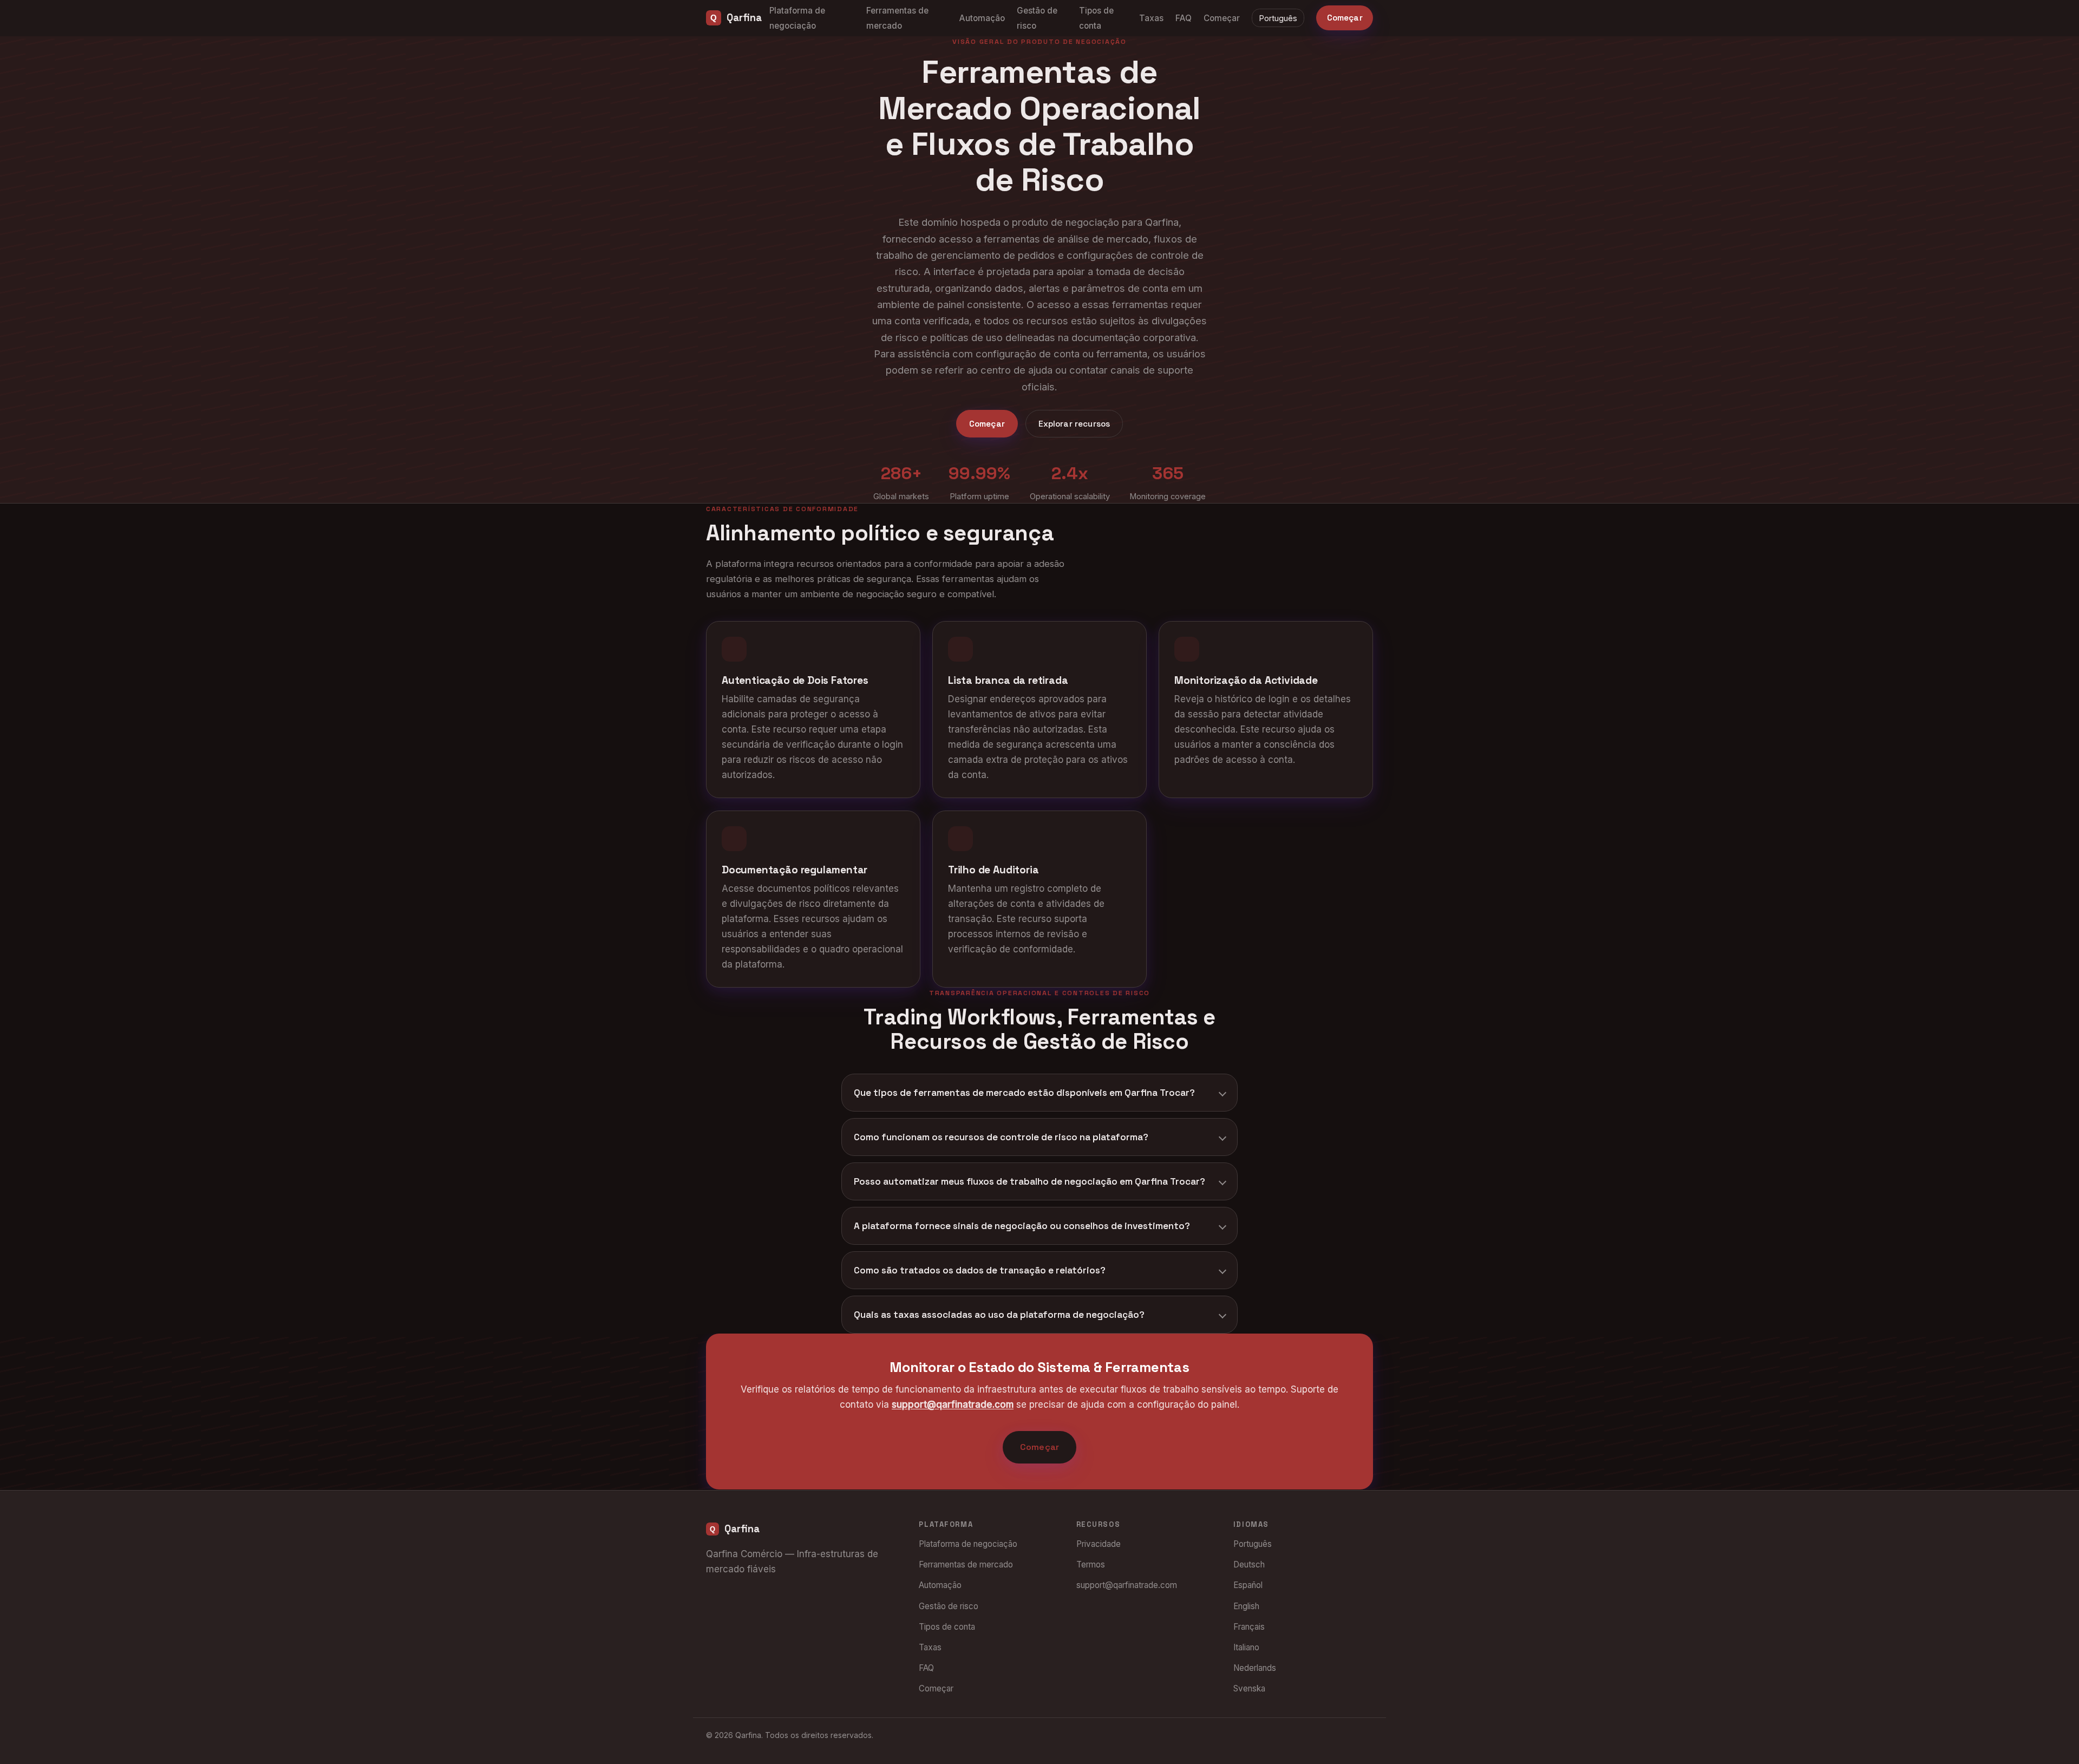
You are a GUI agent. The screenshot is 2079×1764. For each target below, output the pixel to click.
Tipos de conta (947, 1627)
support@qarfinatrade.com (953, 1405)
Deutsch (1249, 1564)
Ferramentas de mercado (966, 1564)
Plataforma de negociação (968, 1544)
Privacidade (1099, 1544)
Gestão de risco (949, 1606)
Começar (1222, 18)
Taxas (1151, 18)
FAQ (1184, 18)
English (1246, 1606)
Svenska (1249, 1688)
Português (1278, 18)
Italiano (1246, 1647)
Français (1249, 1627)
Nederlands (1255, 1668)
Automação (982, 18)
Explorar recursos (1074, 424)
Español (1248, 1585)
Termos (1091, 1564)
